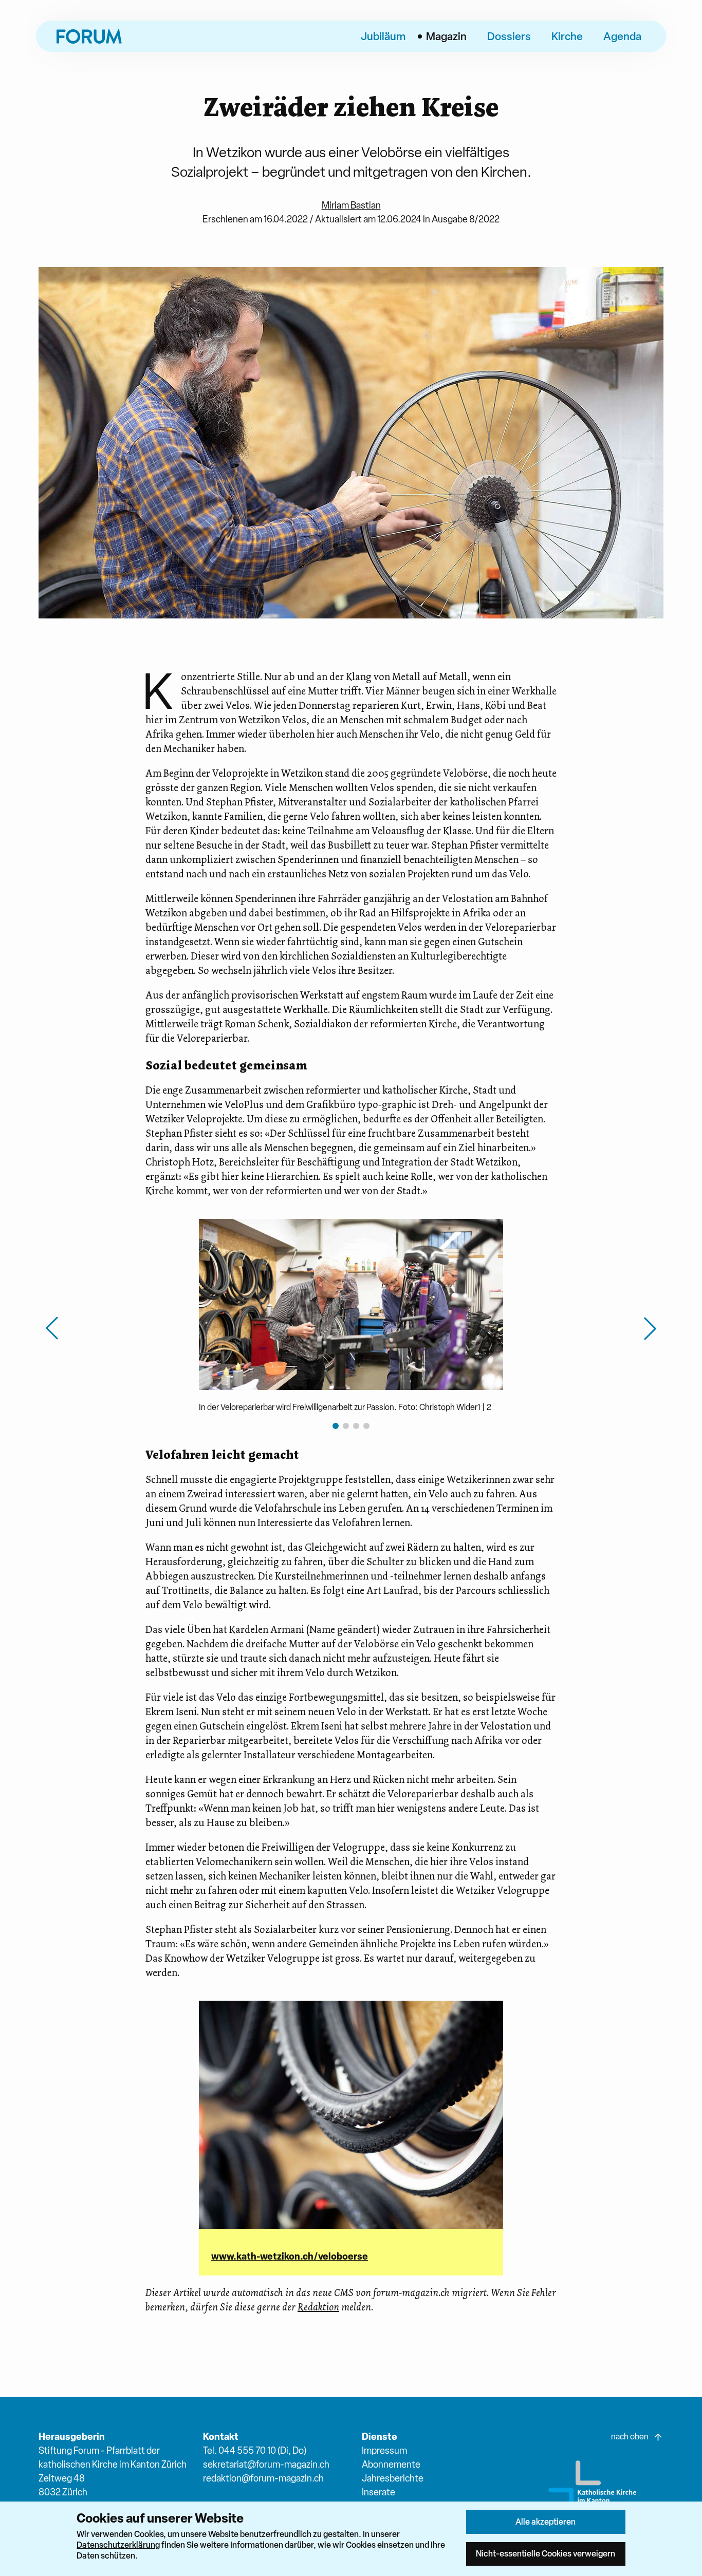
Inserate (378, 2492)
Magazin (446, 36)
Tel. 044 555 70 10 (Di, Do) (255, 2450)
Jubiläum (383, 36)
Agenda (622, 36)
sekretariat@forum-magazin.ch (266, 2464)
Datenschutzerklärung (118, 2545)
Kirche (567, 36)
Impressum (384, 2450)
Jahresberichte (393, 2478)
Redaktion (318, 2307)
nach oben (630, 2437)
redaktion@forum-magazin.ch (263, 2478)
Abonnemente (391, 2464)
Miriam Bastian (351, 205)
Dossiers (509, 36)
